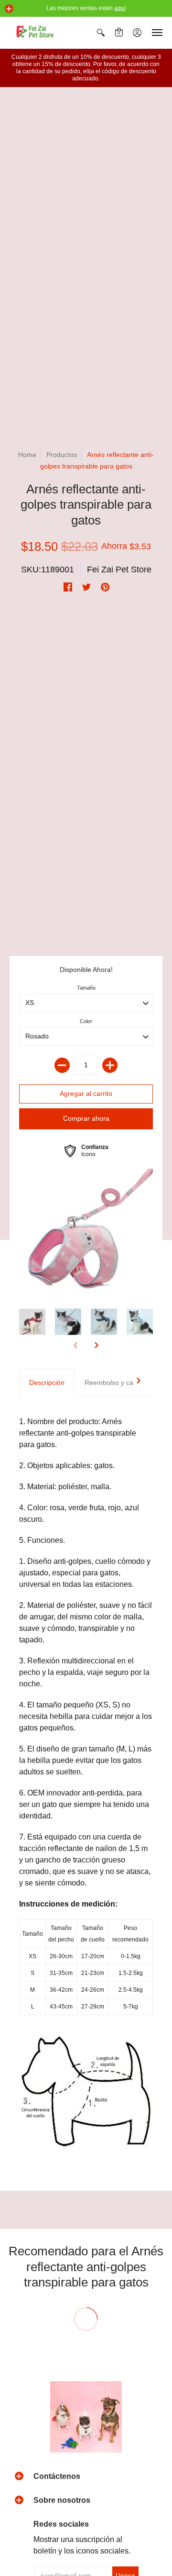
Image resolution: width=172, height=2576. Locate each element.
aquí (120, 8)
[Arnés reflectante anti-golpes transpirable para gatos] (86, 1234)
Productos (62, 455)
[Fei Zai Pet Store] (36, 33)
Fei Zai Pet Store (119, 569)
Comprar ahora (86, 1118)
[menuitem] (101, 33)
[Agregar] (110, 1065)
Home (27, 455)
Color (86, 1021)
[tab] (47, 1383)
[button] (9, 9)
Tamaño (86, 988)
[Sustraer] (62, 1065)
